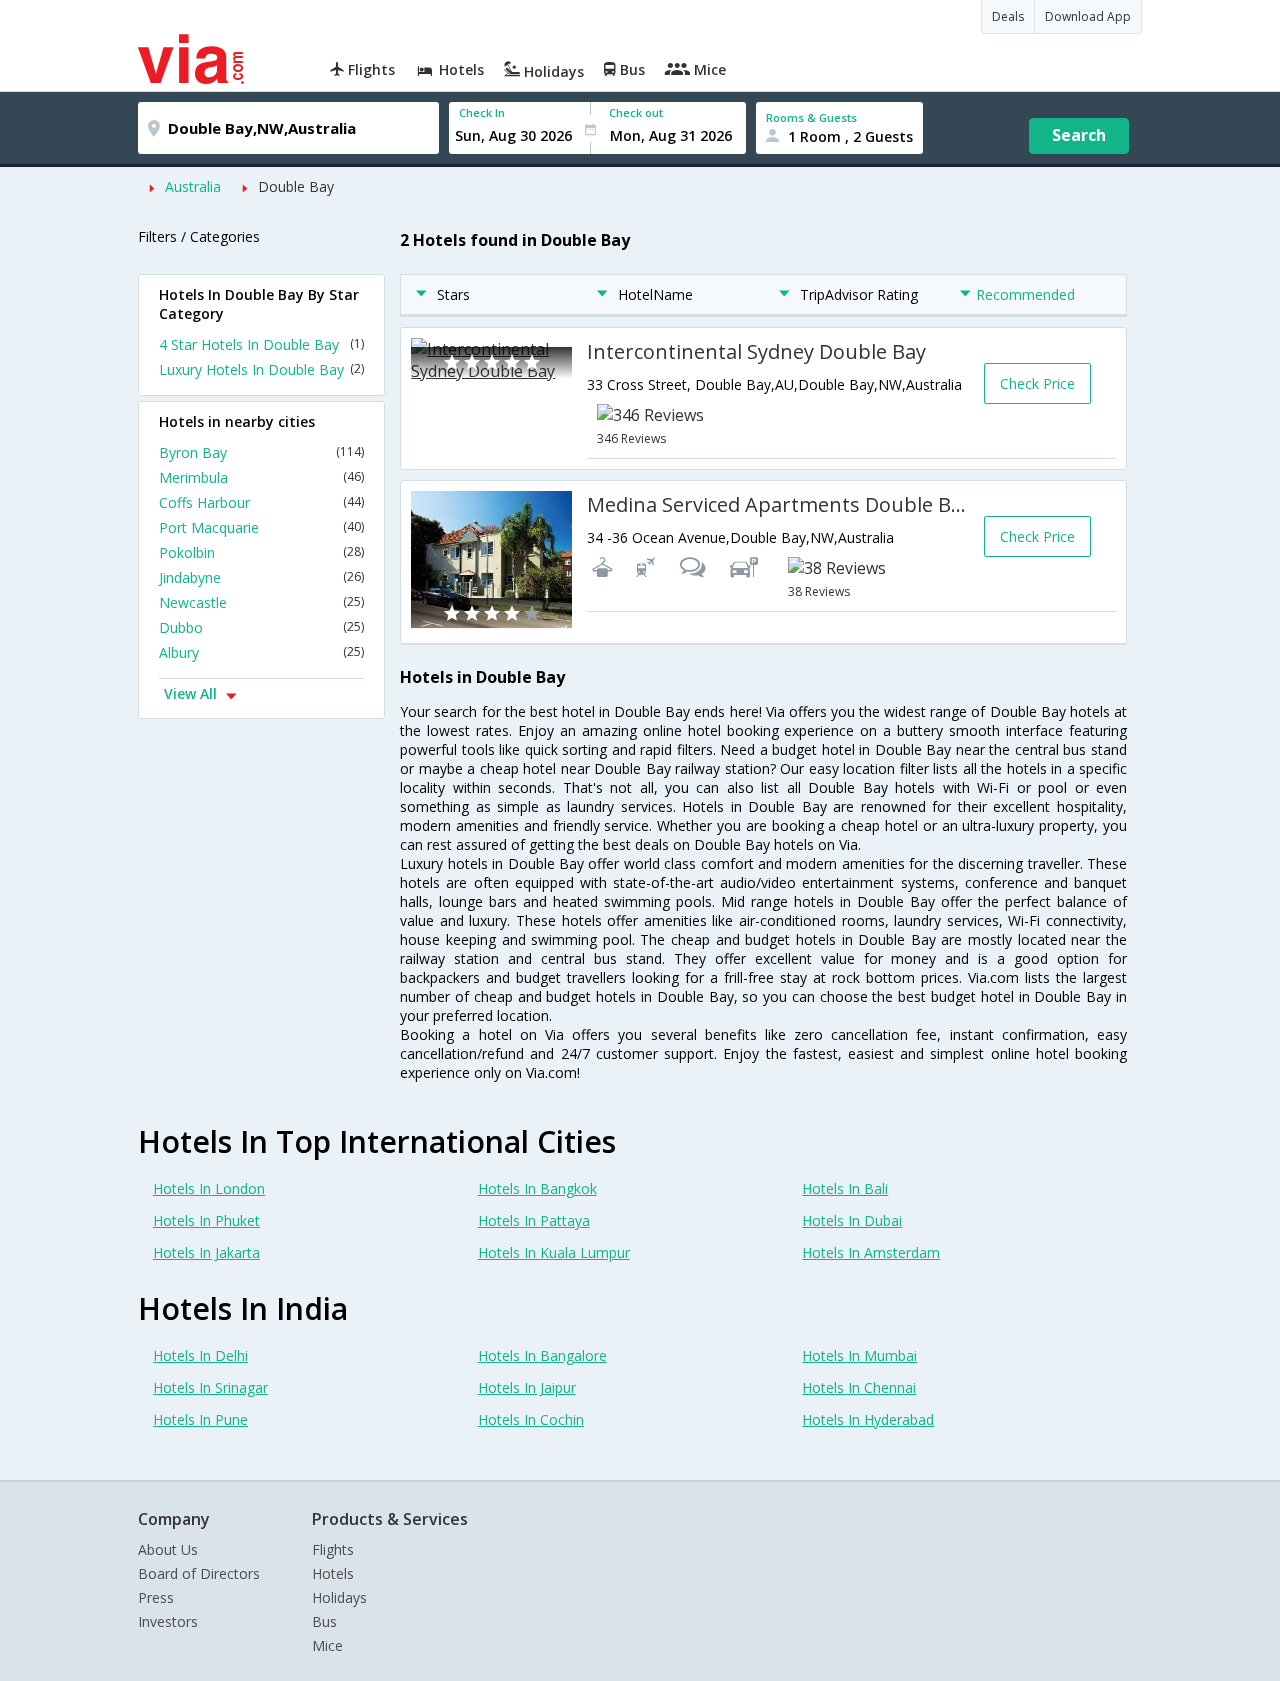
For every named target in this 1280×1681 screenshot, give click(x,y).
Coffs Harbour (261, 502)
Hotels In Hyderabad (868, 1419)
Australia (193, 186)
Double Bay (296, 186)
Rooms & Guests (811, 117)
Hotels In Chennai (859, 1387)
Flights (333, 1549)
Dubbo (261, 627)
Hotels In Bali (845, 1188)
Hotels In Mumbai (859, 1355)
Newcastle (261, 602)
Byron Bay (261, 452)
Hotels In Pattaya (534, 1220)
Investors (168, 1621)
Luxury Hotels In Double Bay (261, 369)
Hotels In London (209, 1188)
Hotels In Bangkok (537, 1188)
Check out (636, 112)
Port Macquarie (261, 527)
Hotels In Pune (200, 1419)
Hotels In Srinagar (210, 1387)
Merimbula (261, 477)
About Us (168, 1549)
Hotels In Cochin (531, 1419)
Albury (261, 652)
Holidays (339, 1597)
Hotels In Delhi (200, 1355)
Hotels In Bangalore (542, 1355)
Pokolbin (261, 552)
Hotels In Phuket (206, 1220)
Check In (482, 112)
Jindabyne (261, 577)
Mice (327, 1645)
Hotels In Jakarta (206, 1252)
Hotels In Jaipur (527, 1387)
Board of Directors (199, 1573)
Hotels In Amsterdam (871, 1252)
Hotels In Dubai (852, 1220)
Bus (324, 1621)
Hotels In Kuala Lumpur (554, 1252)
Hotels (333, 1573)
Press (156, 1597)
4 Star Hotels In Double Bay (261, 344)
